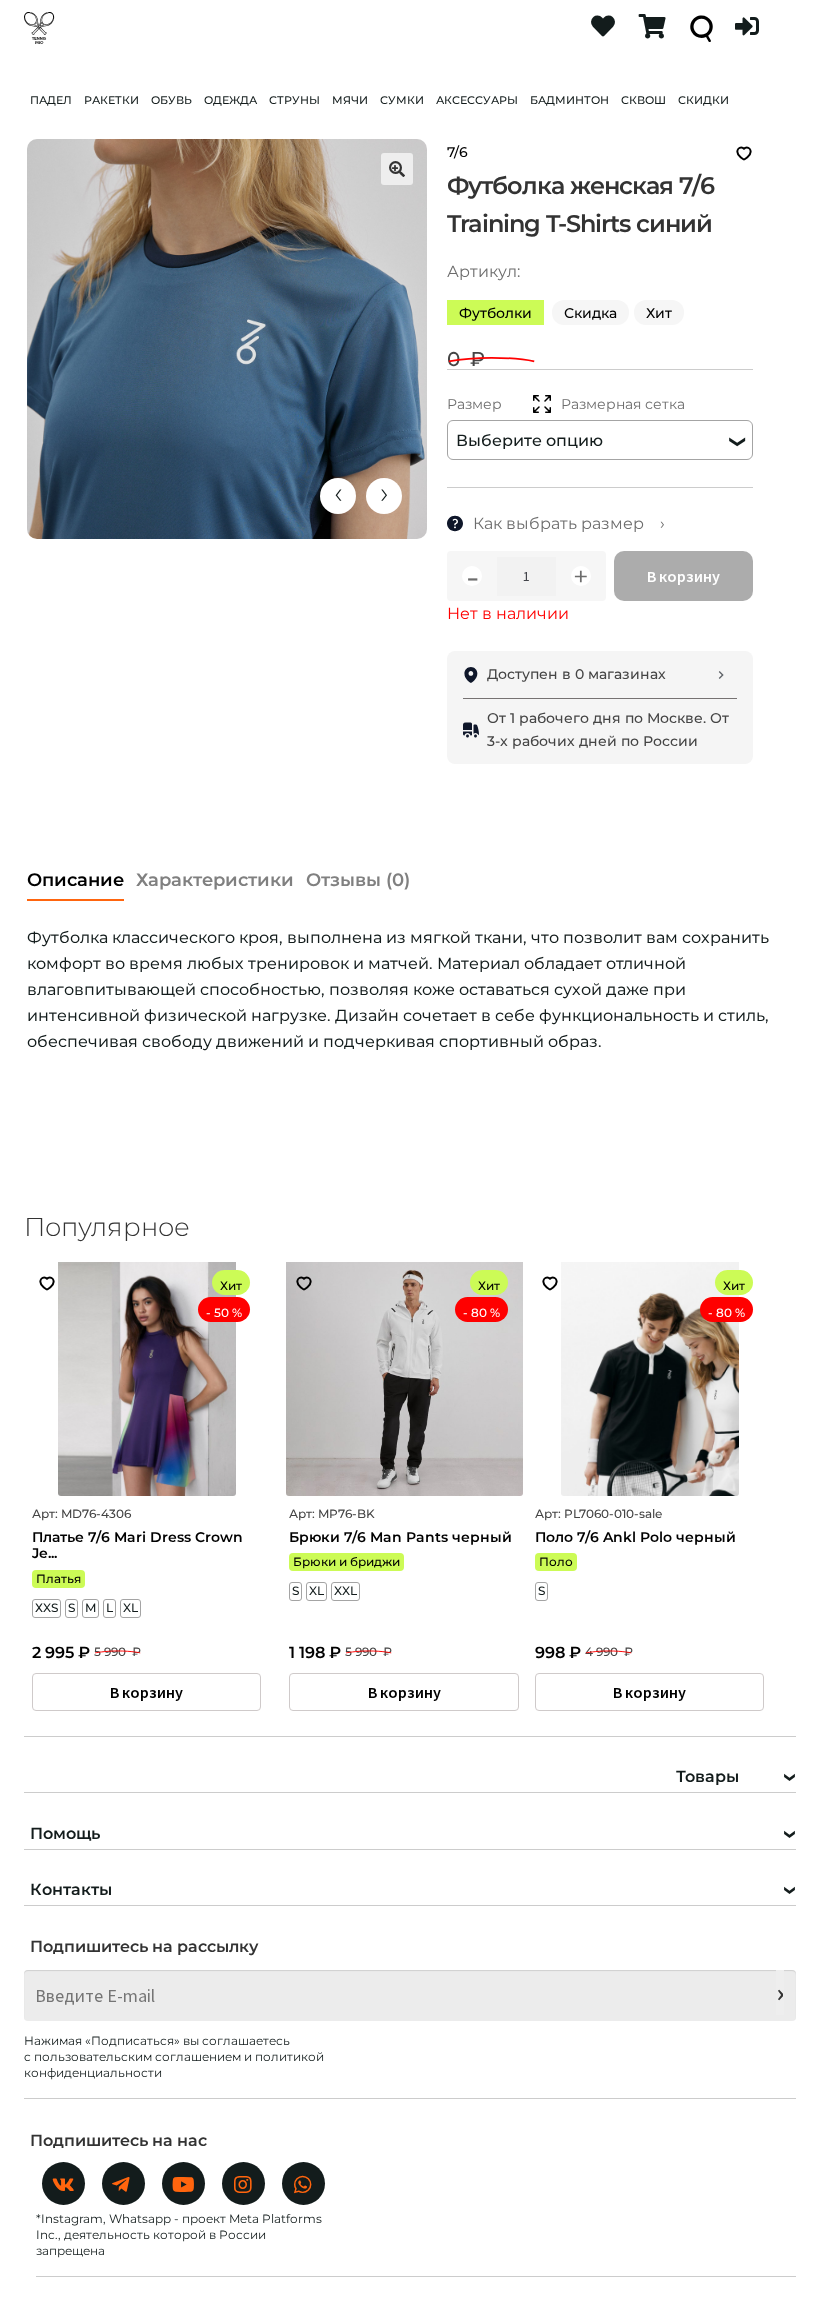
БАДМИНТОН (569, 100)
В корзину (683, 576)
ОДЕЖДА (230, 100)
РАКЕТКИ (111, 100)
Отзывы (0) (358, 880)
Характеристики (215, 880)
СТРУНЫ (294, 100)
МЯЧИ (350, 100)
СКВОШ (643, 100)
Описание (75, 880)
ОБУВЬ (171, 100)
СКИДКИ (703, 100)
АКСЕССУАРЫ (477, 100)
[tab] (75, 874)
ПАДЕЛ (51, 100)
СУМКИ (402, 100)
